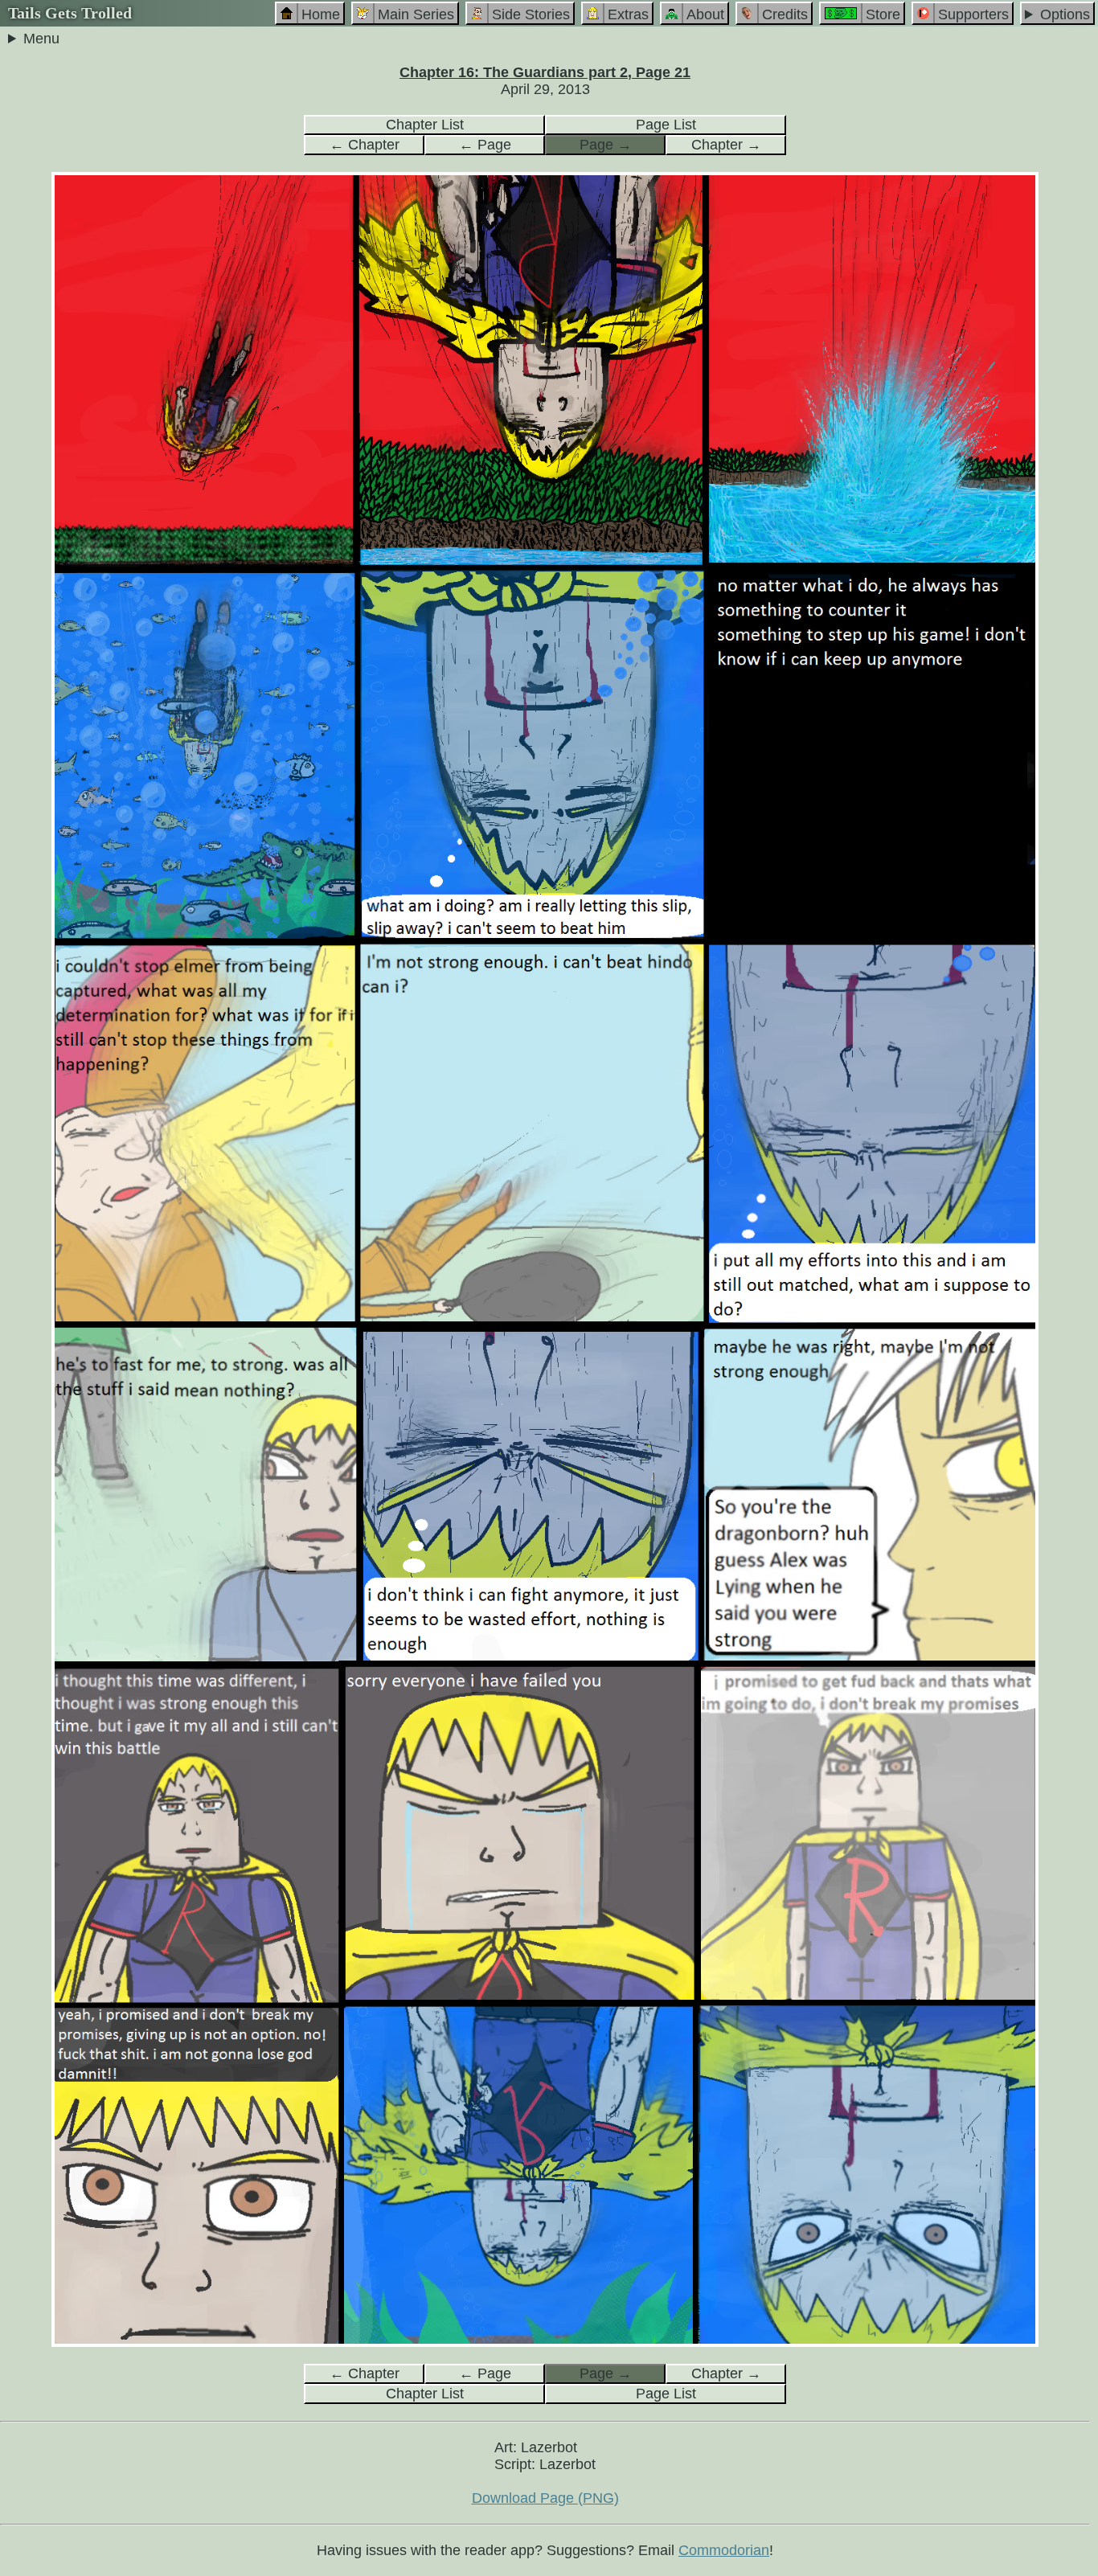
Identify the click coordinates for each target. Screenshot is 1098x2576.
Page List (666, 125)
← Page (485, 145)
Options (1065, 14)
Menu (41, 39)
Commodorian (724, 2550)
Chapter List (425, 125)
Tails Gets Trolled (70, 13)
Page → (606, 145)
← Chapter (365, 145)
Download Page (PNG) (545, 2498)
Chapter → (726, 145)
